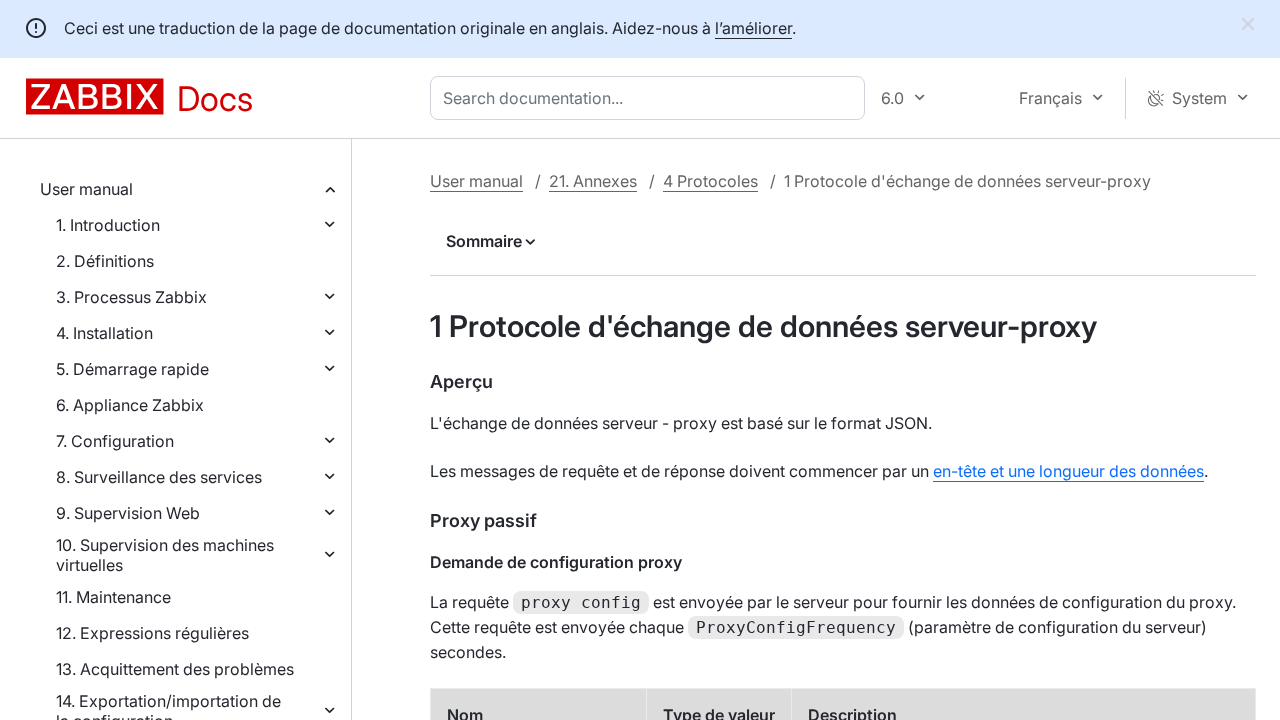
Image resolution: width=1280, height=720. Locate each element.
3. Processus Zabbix (131, 297)
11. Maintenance (113, 597)
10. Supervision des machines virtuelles (165, 555)
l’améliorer (753, 28)
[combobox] (651, 98)
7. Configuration (115, 441)
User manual (86, 189)
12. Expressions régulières (152, 633)
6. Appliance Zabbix (130, 405)
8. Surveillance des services (159, 477)
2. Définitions (105, 261)
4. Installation (104, 333)
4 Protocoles (710, 181)
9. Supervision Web (128, 513)
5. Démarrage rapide (132, 369)
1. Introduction (108, 225)
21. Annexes (593, 181)
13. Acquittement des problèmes (175, 669)
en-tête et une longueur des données (1068, 471)
